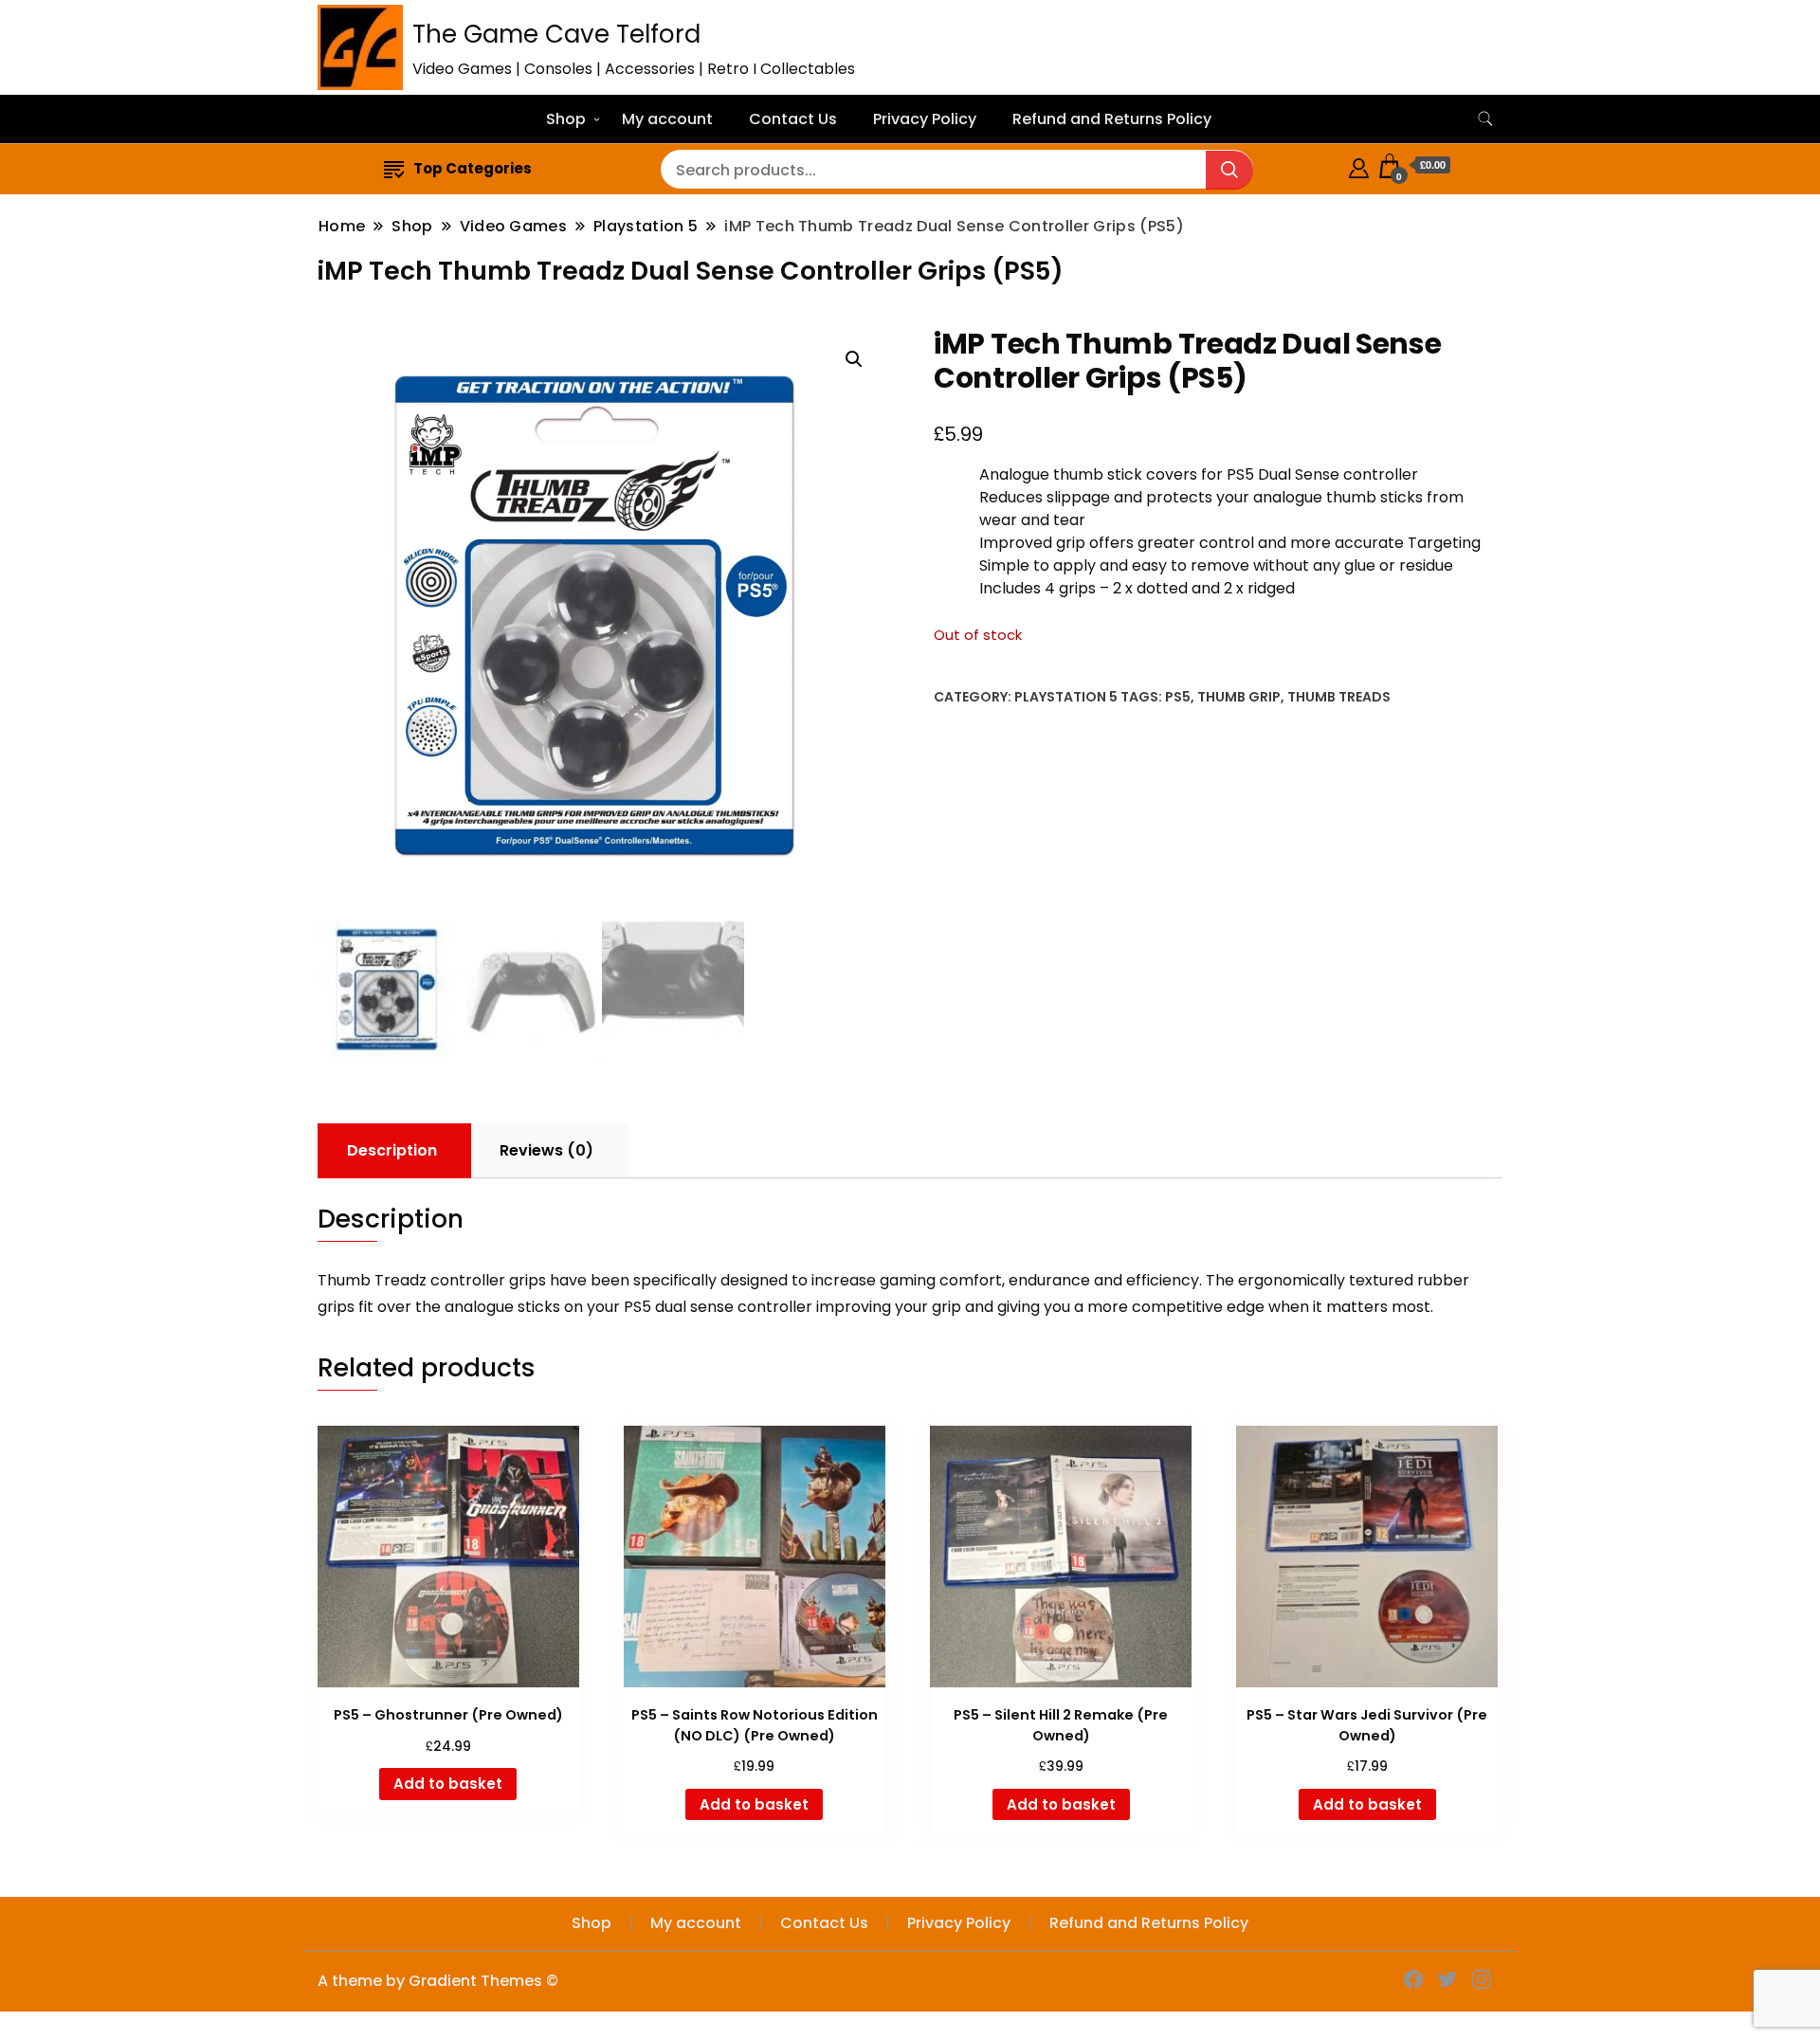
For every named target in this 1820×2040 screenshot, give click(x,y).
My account (667, 119)
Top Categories (473, 168)
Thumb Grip (1239, 697)
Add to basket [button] (448, 1784)
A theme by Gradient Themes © (438, 1981)
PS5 (1178, 697)
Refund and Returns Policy (1112, 119)
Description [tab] (392, 1150)
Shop (566, 119)
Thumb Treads (1339, 697)
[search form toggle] (1485, 119)
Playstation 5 (1066, 697)
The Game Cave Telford (556, 34)
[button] (854, 359)
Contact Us (793, 119)
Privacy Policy (925, 119)
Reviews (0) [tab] (546, 1150)
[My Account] (1359, 165)
